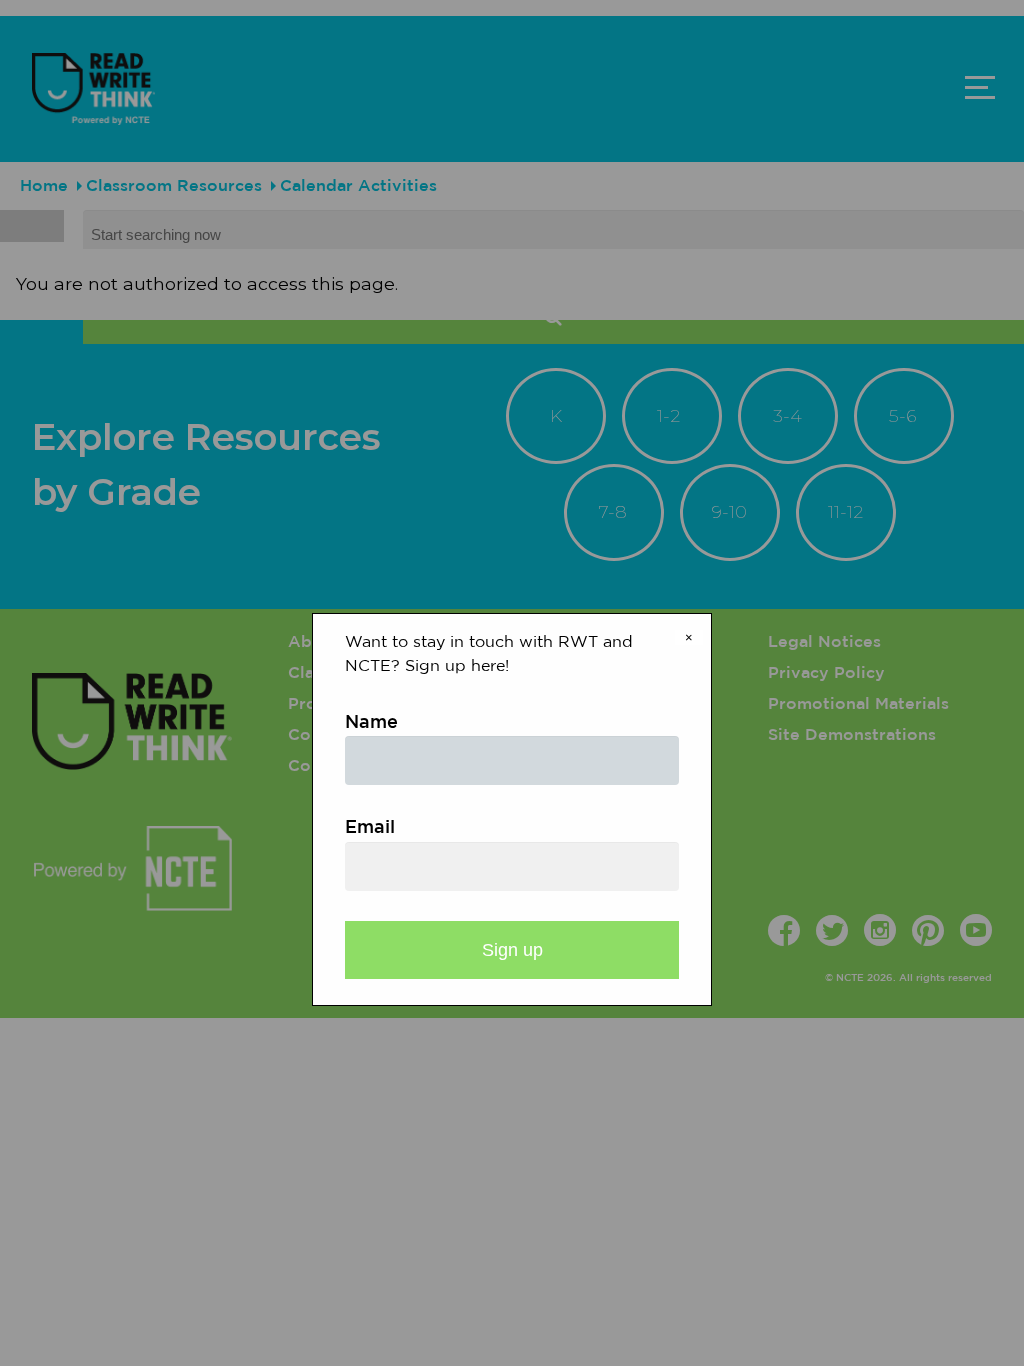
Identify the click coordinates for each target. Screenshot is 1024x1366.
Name (371, 723)
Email (370, 828)
